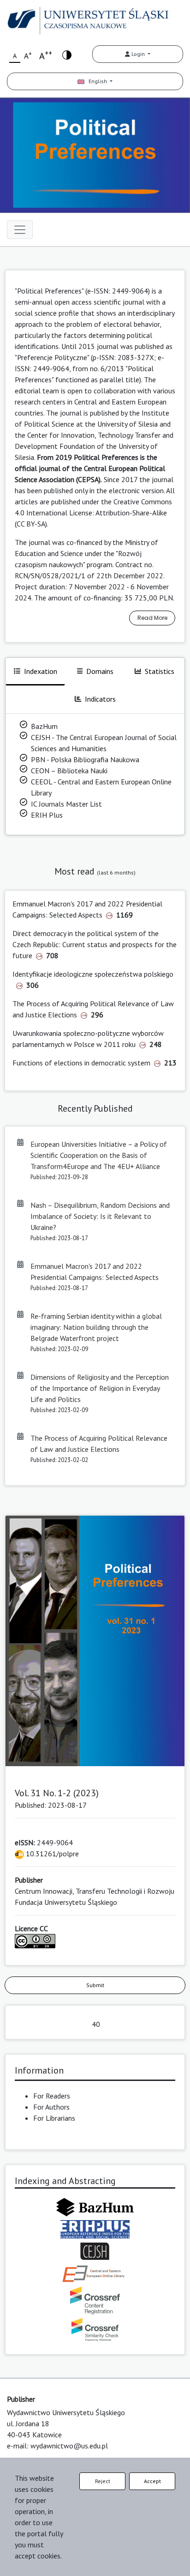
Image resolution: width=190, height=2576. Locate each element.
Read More (152, 618)
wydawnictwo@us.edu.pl (69, 2446)
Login (138, 54)
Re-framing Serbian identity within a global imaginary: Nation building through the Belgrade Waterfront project (96, 1327)
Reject (103, 2481)
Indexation (41, 671)
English (96, 81)
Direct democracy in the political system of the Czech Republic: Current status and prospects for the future (95, 944)
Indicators (100, 699)
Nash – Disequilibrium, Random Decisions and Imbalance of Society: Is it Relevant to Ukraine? (100, 1216)
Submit (95, 1985)
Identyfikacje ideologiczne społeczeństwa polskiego (93, 974)
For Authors (51, 2107)
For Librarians (54, 2118)
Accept (152, 2481)
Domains (100, 671)
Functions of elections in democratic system (81, 1063)
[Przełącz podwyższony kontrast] (67, 54)
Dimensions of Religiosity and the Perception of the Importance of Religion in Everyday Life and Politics (100, 1388)
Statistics (160, 671)
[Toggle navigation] (20, 230)
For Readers (52, 2096)
